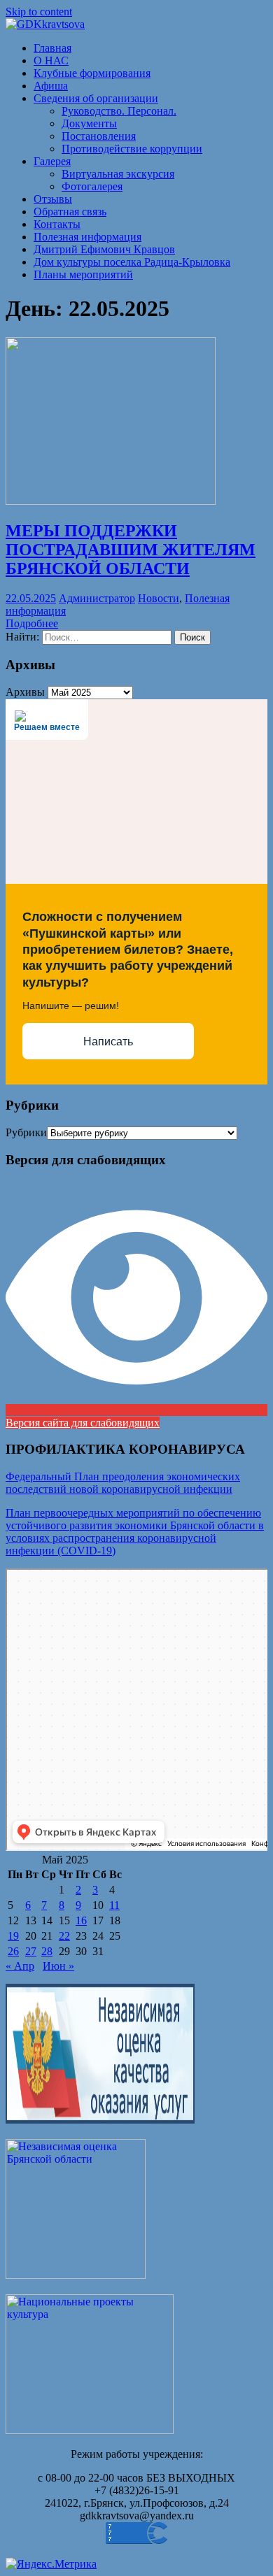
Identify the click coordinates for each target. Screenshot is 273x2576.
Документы (89, 123)
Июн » (58, 1966)
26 (13, 1951)
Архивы (25, 692)
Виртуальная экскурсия (118, 174)
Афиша (51, 86)
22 (64, 1936)
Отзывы (53, 199)
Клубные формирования (92, 73)
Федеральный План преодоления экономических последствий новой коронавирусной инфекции (123, 1483)
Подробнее (32, 623)
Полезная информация (87, 237)
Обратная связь (70, 212)
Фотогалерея (92, 186)
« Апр (20, 1966)
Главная (52, 48)
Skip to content (39, 12)
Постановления (99, 136)
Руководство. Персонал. (119, 111)
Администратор (97, 598)
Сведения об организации (96, 98)
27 (31, 1951)
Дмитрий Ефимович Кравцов (104, 249)
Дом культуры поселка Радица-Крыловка (132, 262)
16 (81, 1920)
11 (114, 1905)
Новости (159, 598)
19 (13, 1936)
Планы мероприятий (83, 274)
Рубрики (26, 1132)
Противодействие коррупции (132, 149)
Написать (108, 1042)
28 (47, 1951)
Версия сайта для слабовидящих (83, 1423)
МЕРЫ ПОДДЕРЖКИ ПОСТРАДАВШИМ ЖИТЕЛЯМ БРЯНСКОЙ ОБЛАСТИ (131, 550)
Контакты (57, 224)
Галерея (52, 161)
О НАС (51, 60)
